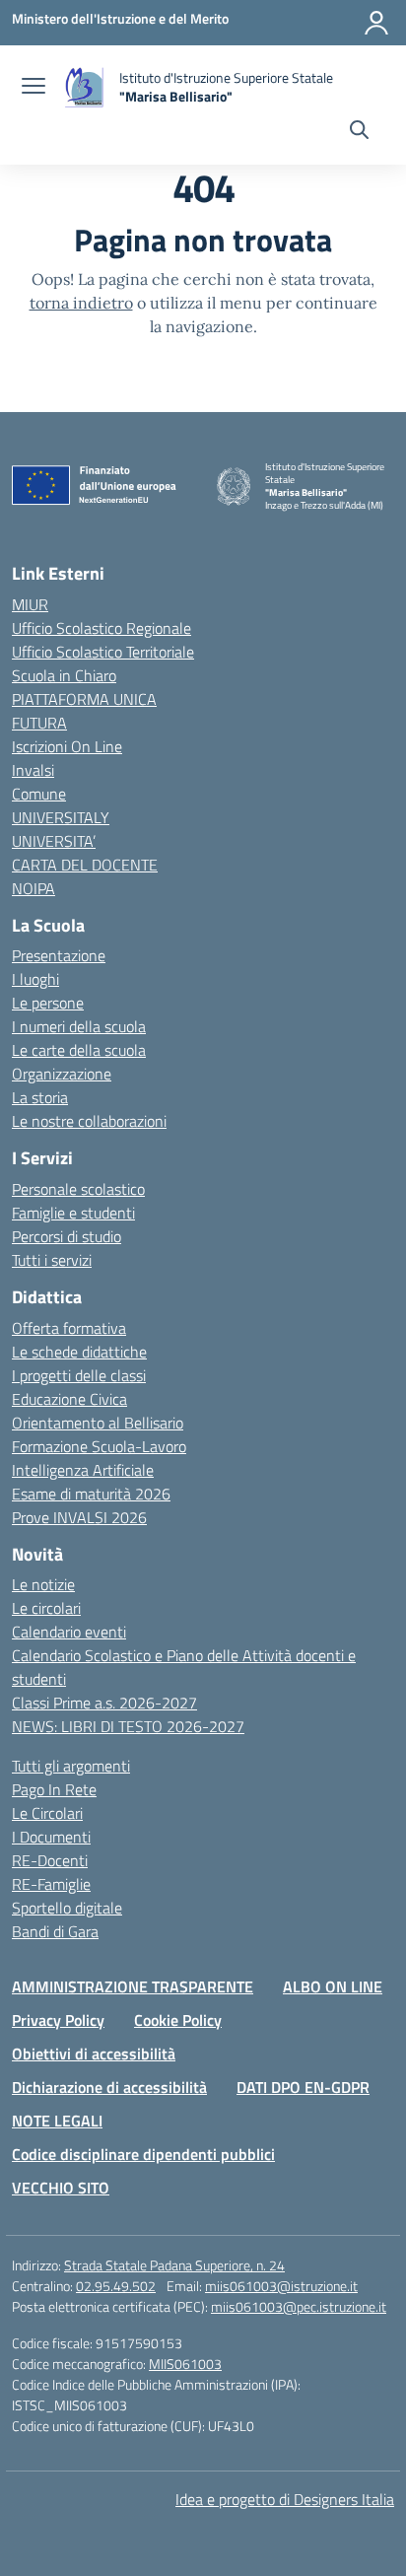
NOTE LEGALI (57, 2121)
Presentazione (59, 955)
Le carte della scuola (79, 1050)
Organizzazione (62, 1074)
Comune (39, 794)
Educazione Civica (69, 1399)
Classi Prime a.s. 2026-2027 (104, 1703)
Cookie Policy (178, 2020)
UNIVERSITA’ (54, 841)
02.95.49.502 (116, 2286)
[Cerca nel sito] (359, 132)
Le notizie (43, 1584)
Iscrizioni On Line (67, 746)
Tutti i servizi (52, 1260)
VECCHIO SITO (61, 2188)
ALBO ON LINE (333, 1986)
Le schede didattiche (79, 1352)
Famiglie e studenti (73, 1213)
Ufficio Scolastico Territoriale (103, 652)
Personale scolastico (78, 1189)
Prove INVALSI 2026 (79, 1517)
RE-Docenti (50, 1860)
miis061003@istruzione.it (281, 2286)
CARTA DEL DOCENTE (85, 865)
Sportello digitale (67, 1908)
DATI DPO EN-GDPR (303, 2087)
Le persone (48, 1003)
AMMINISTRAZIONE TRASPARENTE (133, 1986)
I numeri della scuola (79, 1026)
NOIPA (34, 888)
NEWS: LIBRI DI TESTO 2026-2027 (128, 1726)
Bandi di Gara (55, 1931)
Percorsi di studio (67, 1236)
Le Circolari (47, 1813)
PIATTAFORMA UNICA (84, 699)
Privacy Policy (58, 2020)
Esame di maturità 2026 (91, 1494)
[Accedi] (376, 23)
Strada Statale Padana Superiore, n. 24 (174, 2265)
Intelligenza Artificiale (83, 1470)
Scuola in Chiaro (64, 675)
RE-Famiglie (51, 1884)
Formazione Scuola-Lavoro (99, 1446)
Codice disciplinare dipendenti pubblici (143, 2154)
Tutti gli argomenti (71, 1766)
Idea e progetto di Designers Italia (285, 2499)
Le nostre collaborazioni (89, 1121)
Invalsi (33, 770)
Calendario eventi (69, 1632)
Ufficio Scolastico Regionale (101, 628)
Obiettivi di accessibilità (94, 2054)
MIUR (30, 604)
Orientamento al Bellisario (98, 1423)
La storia (40, 1097)
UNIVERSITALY (61, 817)
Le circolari (46, 1608)
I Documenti (51, 1837)
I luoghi (35, 979)
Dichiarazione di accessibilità (109, 2087)
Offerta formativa (69, 1328)
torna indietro (81, 303)
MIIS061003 (185, 2364)
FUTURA (39, 723)
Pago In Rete (54, 1789)
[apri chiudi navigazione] (34, 88)
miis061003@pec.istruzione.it (299, 2306)
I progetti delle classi (79, 1375)
